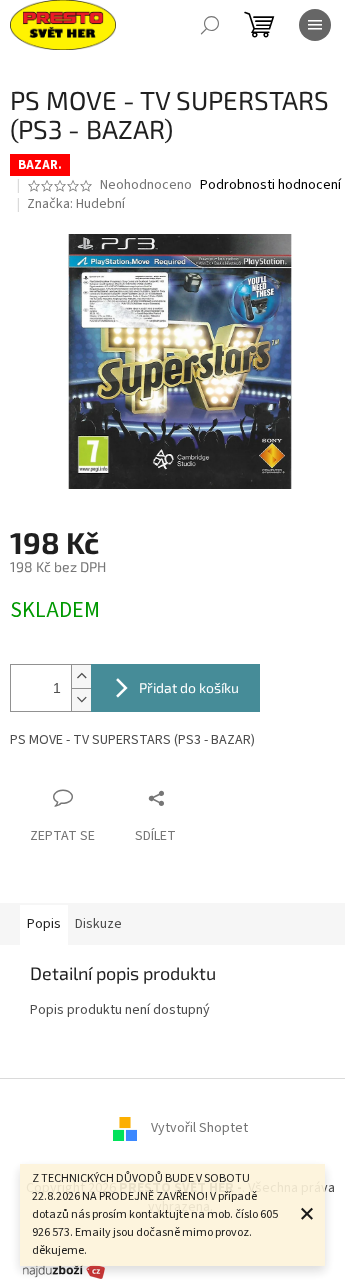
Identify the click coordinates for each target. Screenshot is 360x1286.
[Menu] (315, 25)
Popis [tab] (44, 924)
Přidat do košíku (189, 687)
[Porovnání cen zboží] (64, 1270)
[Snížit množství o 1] (81, 699)
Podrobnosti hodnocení (270, 185)
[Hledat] (210, 25)
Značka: (76, 204)
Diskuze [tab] (98, 924)
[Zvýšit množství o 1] (81, 676)
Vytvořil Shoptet (199, 1128)
